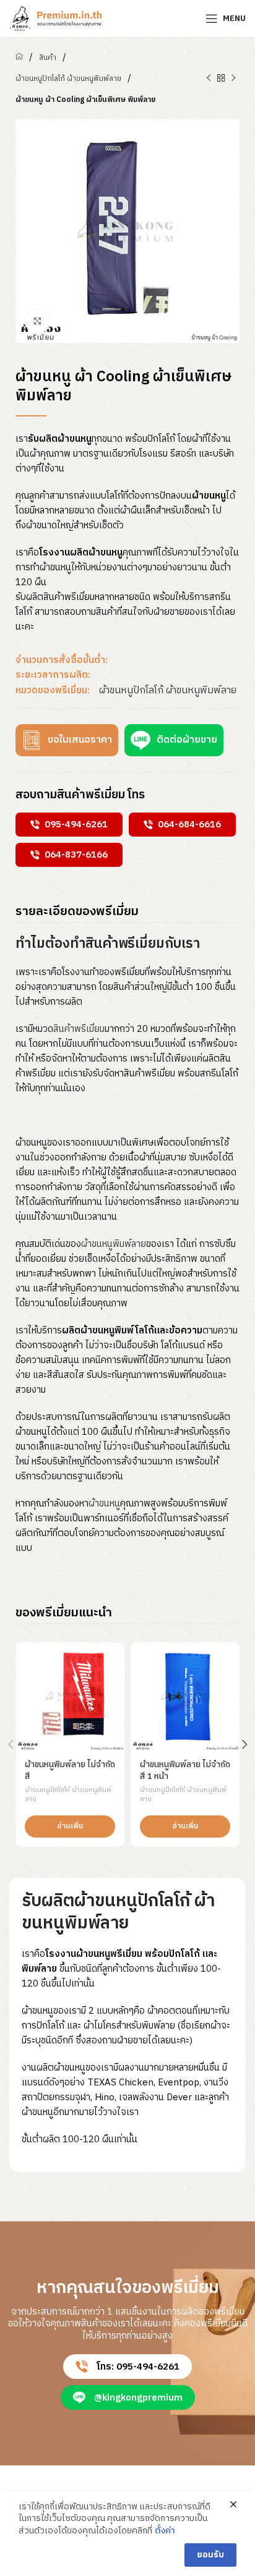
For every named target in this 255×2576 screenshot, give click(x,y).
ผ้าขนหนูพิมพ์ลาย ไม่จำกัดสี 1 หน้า (185, 1771)
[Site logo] (56, 18)
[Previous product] (209, 78)
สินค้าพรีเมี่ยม (79, 1029)
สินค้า (48, 58)
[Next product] (233, 78)
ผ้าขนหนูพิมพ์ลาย (114, 1244)
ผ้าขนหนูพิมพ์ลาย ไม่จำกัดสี (70, 1771)
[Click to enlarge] (37, 321)
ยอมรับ (210, 2555)
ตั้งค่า (165, 2531)
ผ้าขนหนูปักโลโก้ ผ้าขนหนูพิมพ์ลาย (68, 79)
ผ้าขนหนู (104, 1504)
